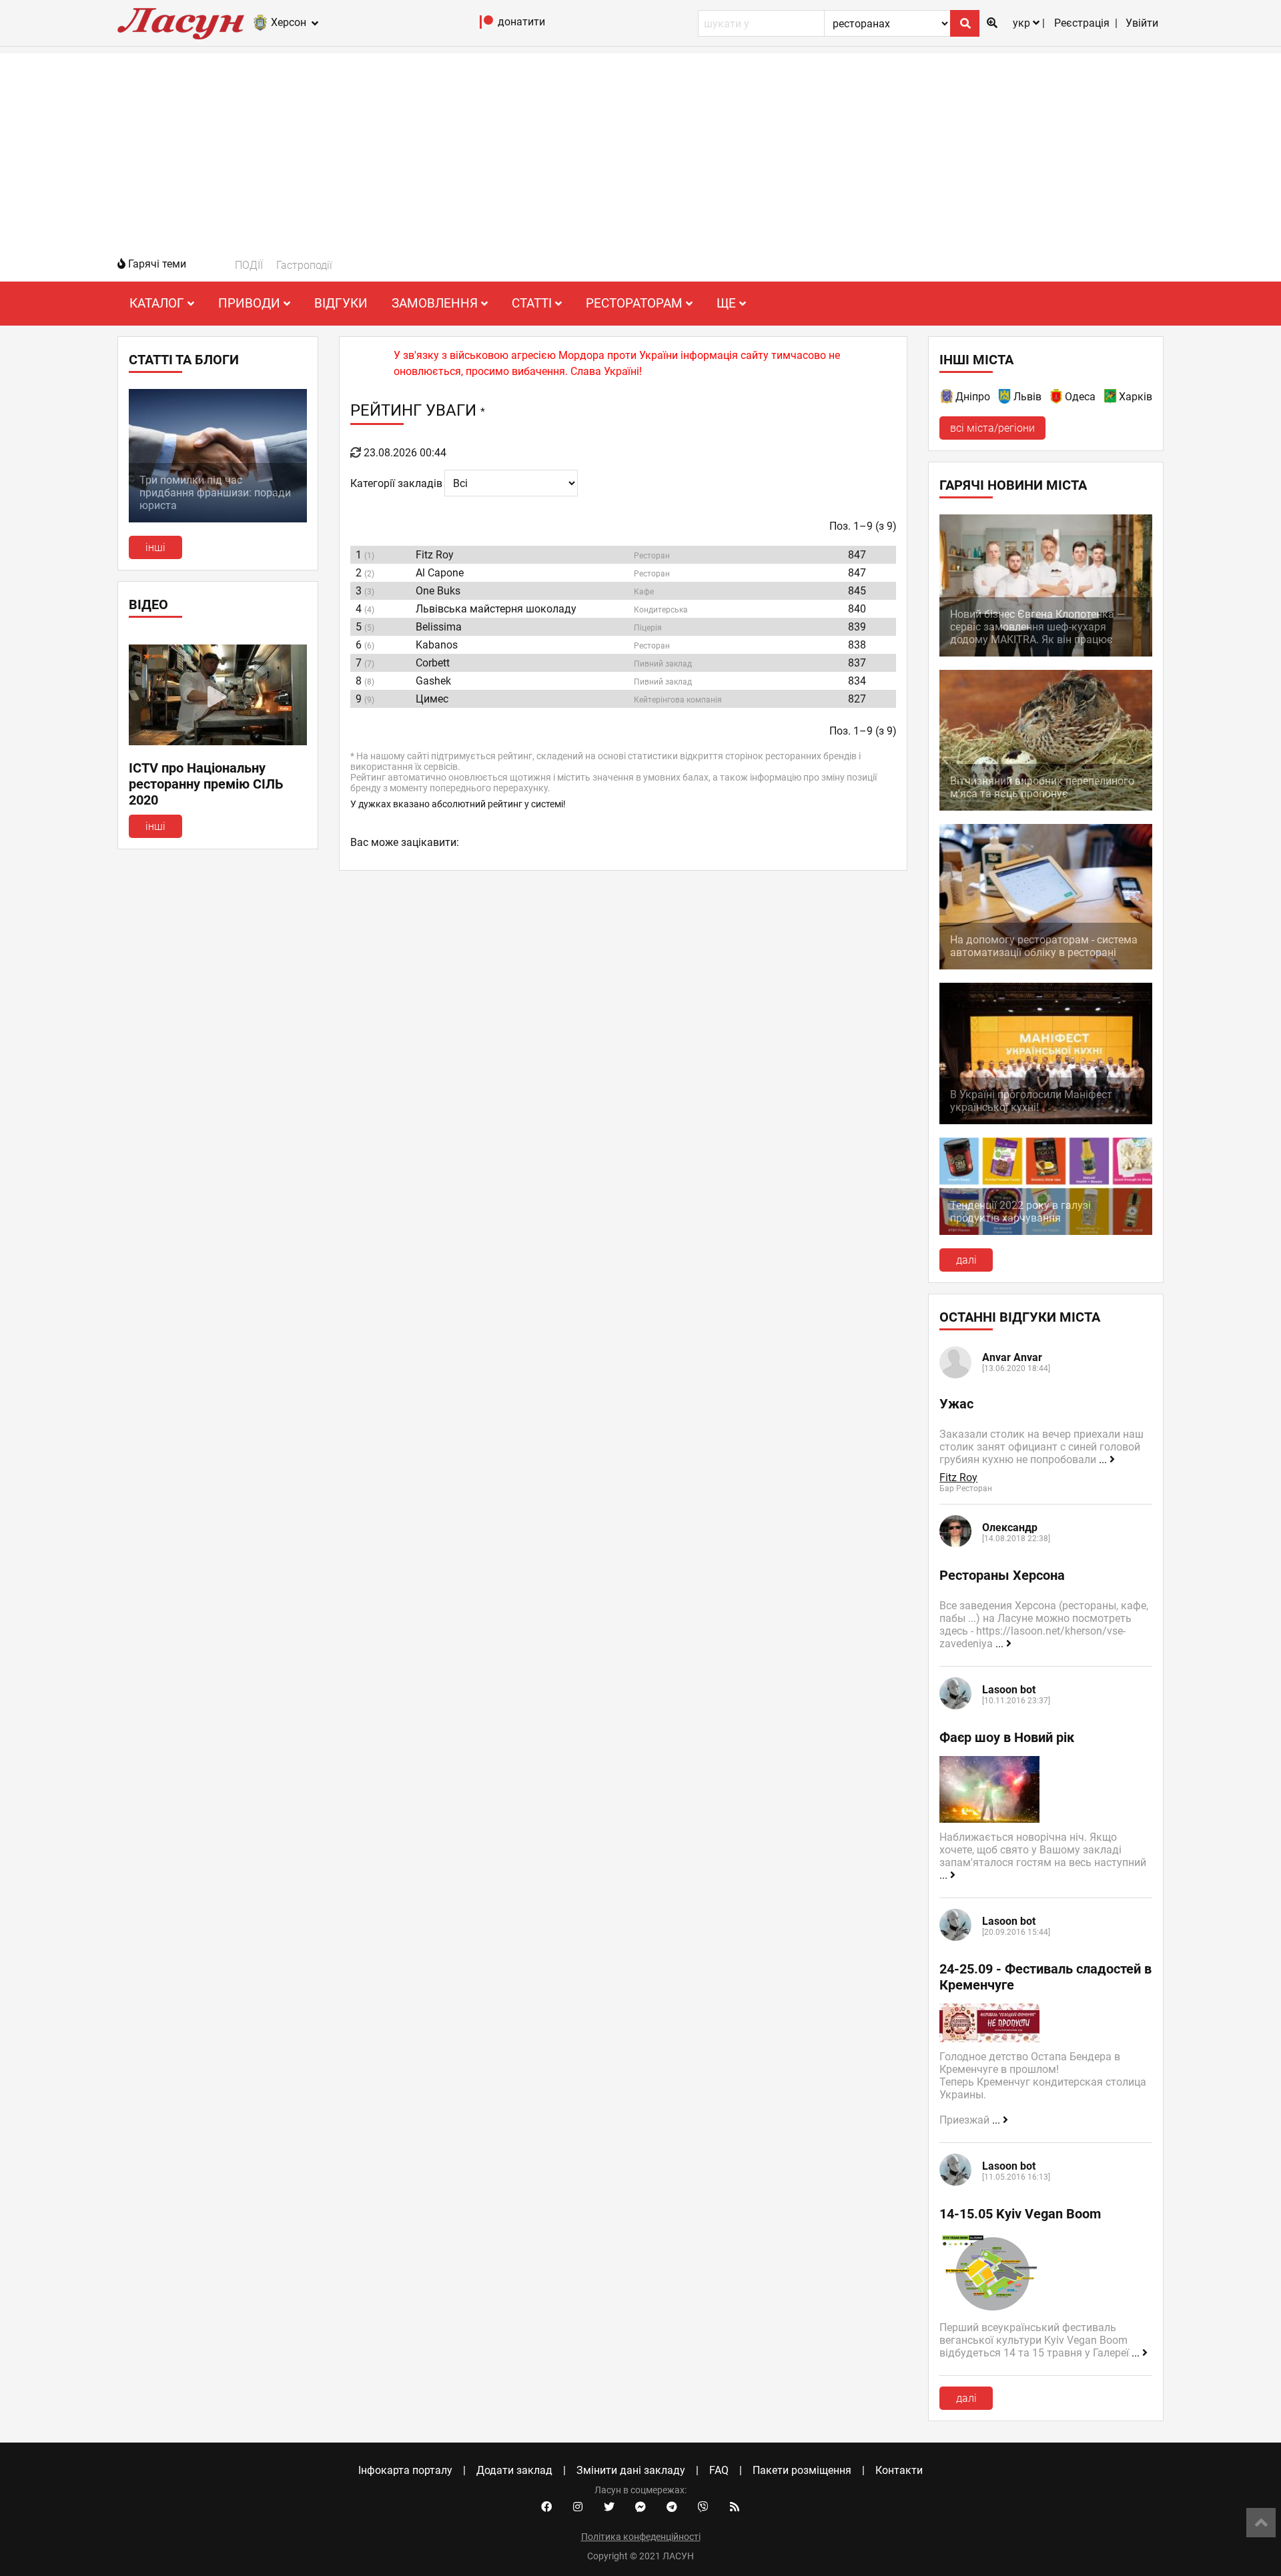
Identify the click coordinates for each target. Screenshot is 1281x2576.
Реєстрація (1082, 23)
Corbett (433, 663)
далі (966, 1260)
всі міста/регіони (992, 428)
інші (155, 547)
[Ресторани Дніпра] (947, 399)
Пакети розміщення (802, 2470)
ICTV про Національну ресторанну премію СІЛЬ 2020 (206, 784)
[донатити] (487, 25)
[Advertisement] (640, 147)
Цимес (432, 699)
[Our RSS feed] (735, 2507)
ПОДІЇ (249, 265)
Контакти (899, 2470)
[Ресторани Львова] (1005, 399)
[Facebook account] (546, 2507)
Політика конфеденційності (641, 2537)
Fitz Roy (435, 555)
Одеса (1080, 397)
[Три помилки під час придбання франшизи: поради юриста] (218, 519)
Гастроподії (304, 265)
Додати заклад (514, 2470)
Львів (1027, 397)
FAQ (719, 2470)
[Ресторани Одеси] (1057, 399)
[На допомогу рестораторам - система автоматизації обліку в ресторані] (1046, 966)
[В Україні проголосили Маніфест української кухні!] (1046, 1121)
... (1104, 1459)
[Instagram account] (578, 2507)
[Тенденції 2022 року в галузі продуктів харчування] (1046, 1231)
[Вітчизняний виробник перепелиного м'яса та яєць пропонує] (1046, 807)
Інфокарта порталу (405, 2470)
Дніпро (973, 397)
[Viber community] (703, 2507)
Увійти (1142, 23)
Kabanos (437, 645)
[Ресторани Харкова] (1111, 399)
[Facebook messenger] (640, 2507)
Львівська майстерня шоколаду (496, 609)
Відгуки (341, 303)
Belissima (439, 627)
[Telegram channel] (672, 2507)
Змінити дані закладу (631, 2470)
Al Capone (440, 573)
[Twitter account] (609, 2507)
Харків (1136, 397)
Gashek (433, 681)
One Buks (438, 591)
